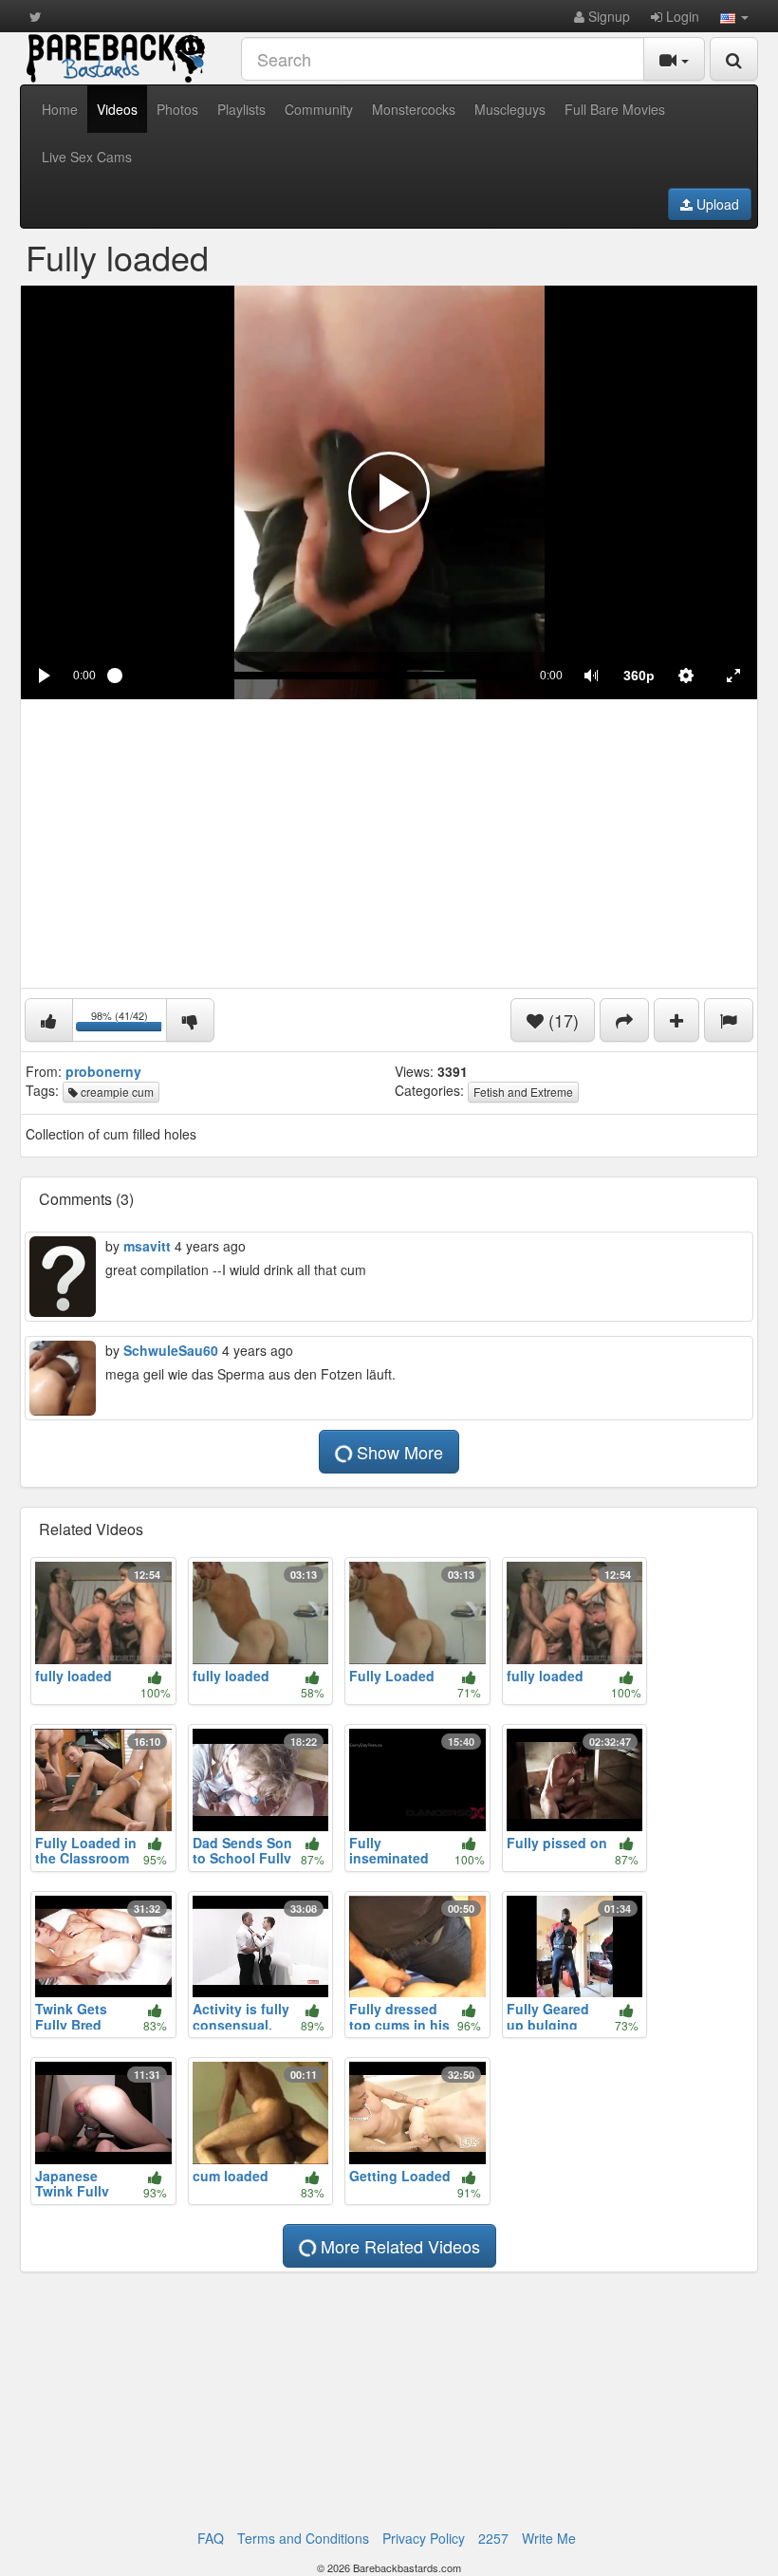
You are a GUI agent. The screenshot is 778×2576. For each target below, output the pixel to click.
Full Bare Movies (615, 109)
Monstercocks (414, 109)
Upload (716, 204)
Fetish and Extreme (523, 1092)
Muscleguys (510, 109)
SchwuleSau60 (171, 1350)
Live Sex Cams (87, 157)
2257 (493, 2538)
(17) (561, 1020)
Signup (607, 16)
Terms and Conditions (303, 2538)
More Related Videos (398, 2246)
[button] (734, 16)
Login (681, 16)
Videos (117, 109)
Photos (177, 109)
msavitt (147, 1246)
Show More (398, 1452)
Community (319, 109)
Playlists (241, 109)
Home (60, 109)
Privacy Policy (424, 2538)
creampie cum (116, 1092)
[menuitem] (639, 676)
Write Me (549, 2538)
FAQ (211, 2538)
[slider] (318, 676)
